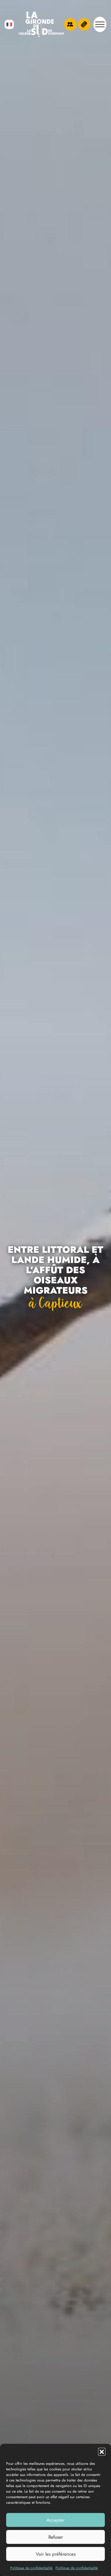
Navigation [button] (100, 24)
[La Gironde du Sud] (41, 24)
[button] (102, 2452)
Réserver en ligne (84, 24)
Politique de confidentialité (31, 2568)
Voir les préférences (56, 2554)
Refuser (56, 2537)
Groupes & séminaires (70, 24)
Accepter (55, 2520)
